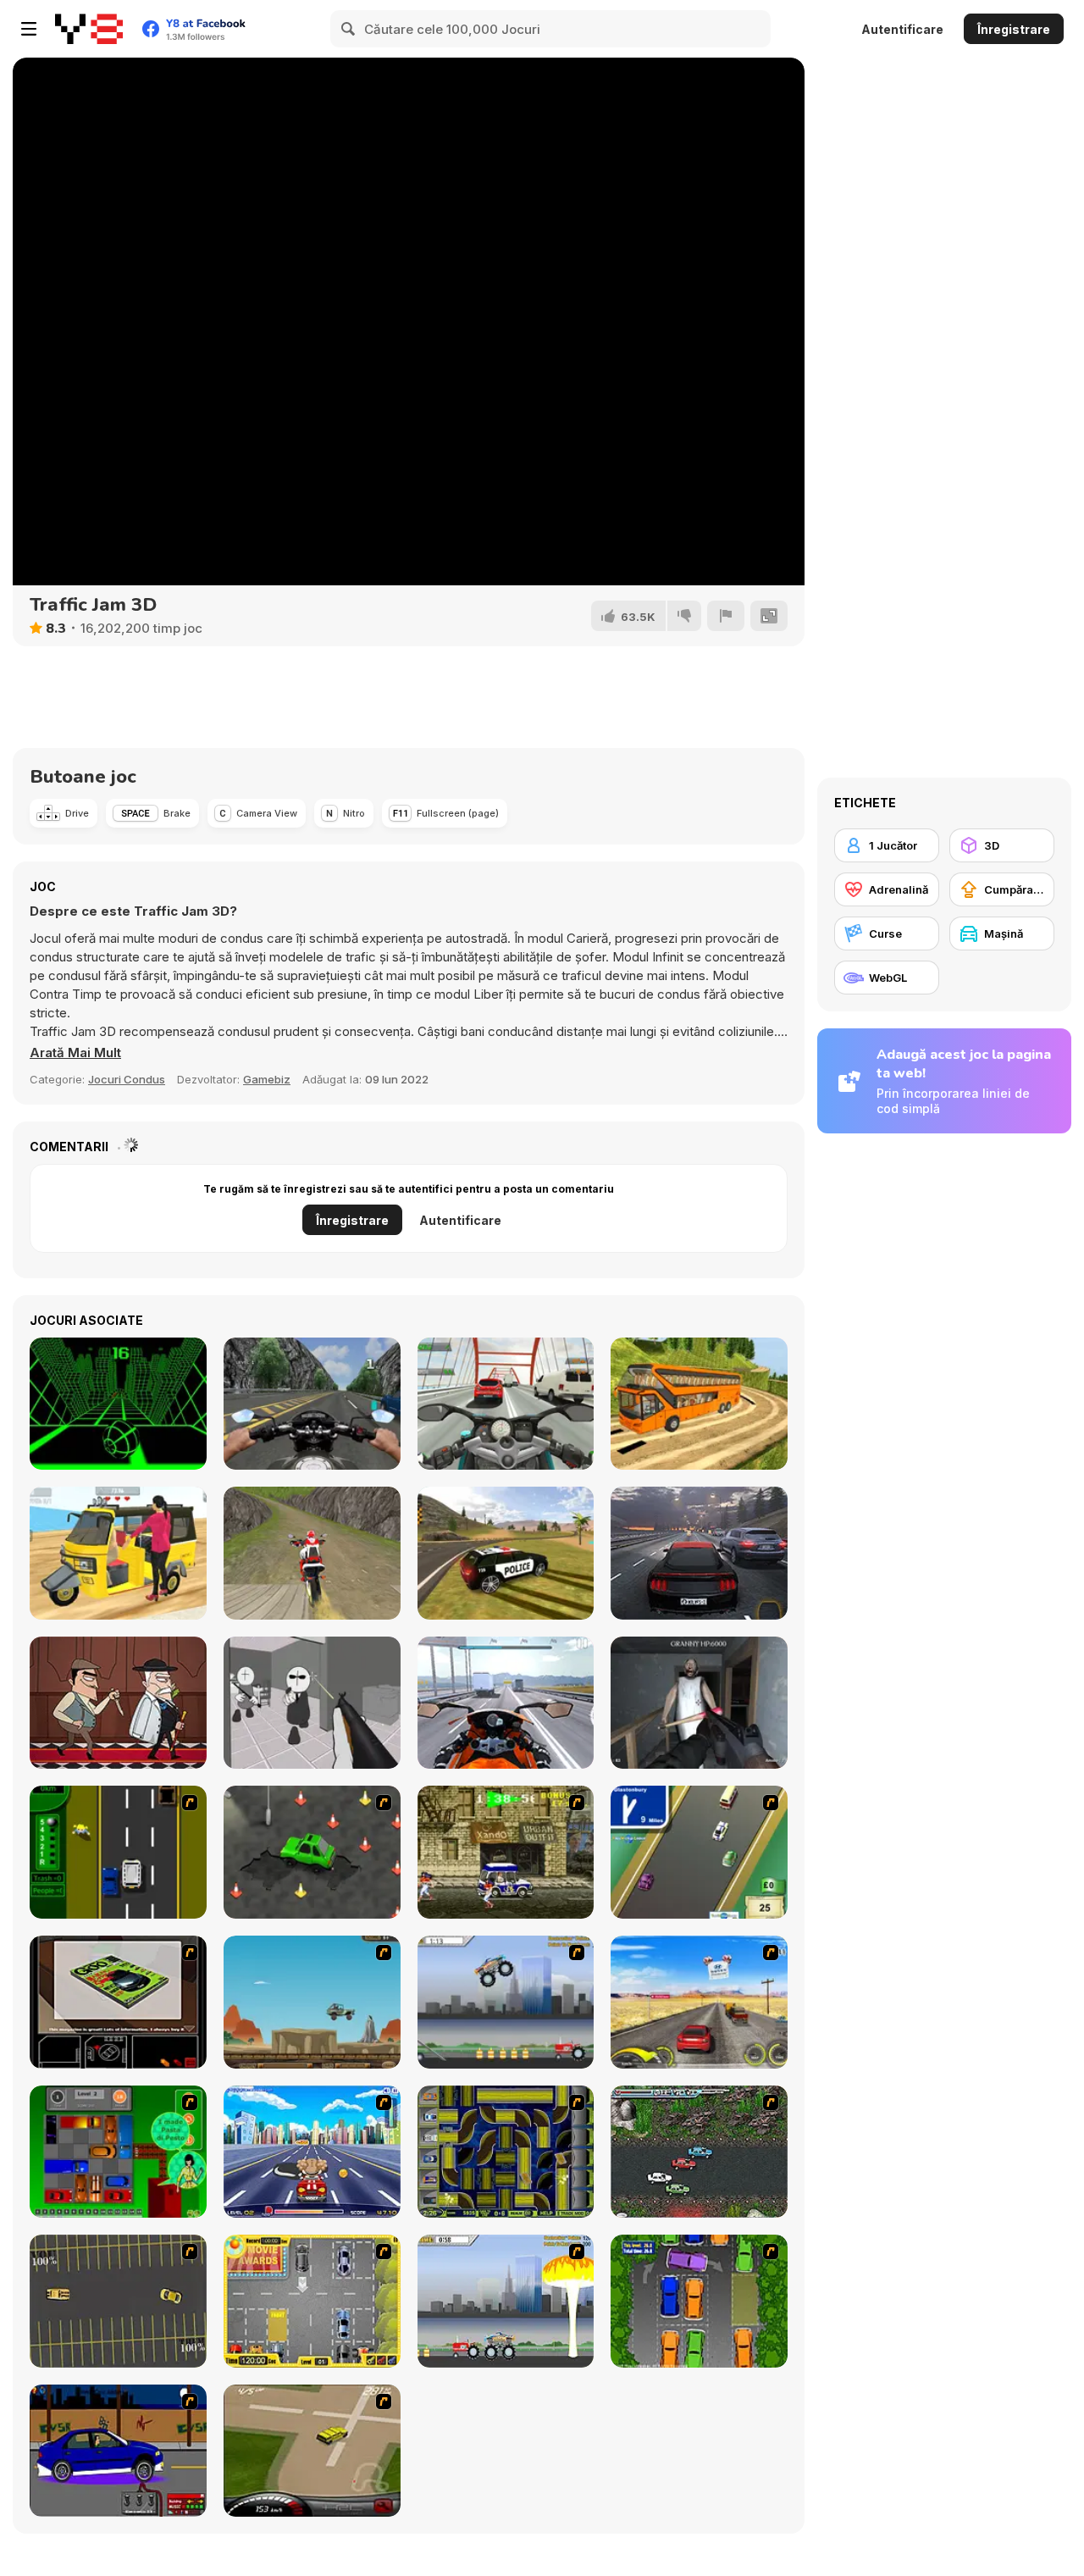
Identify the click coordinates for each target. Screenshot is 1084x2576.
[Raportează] (726, 616)
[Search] (349, 29)
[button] (75, 1053)
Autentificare (902, 29)
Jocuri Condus (127, 1079)
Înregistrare (1014, 29)
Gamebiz (267, 1079)
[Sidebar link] (29, 29)
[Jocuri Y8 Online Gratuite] (89, 29)
